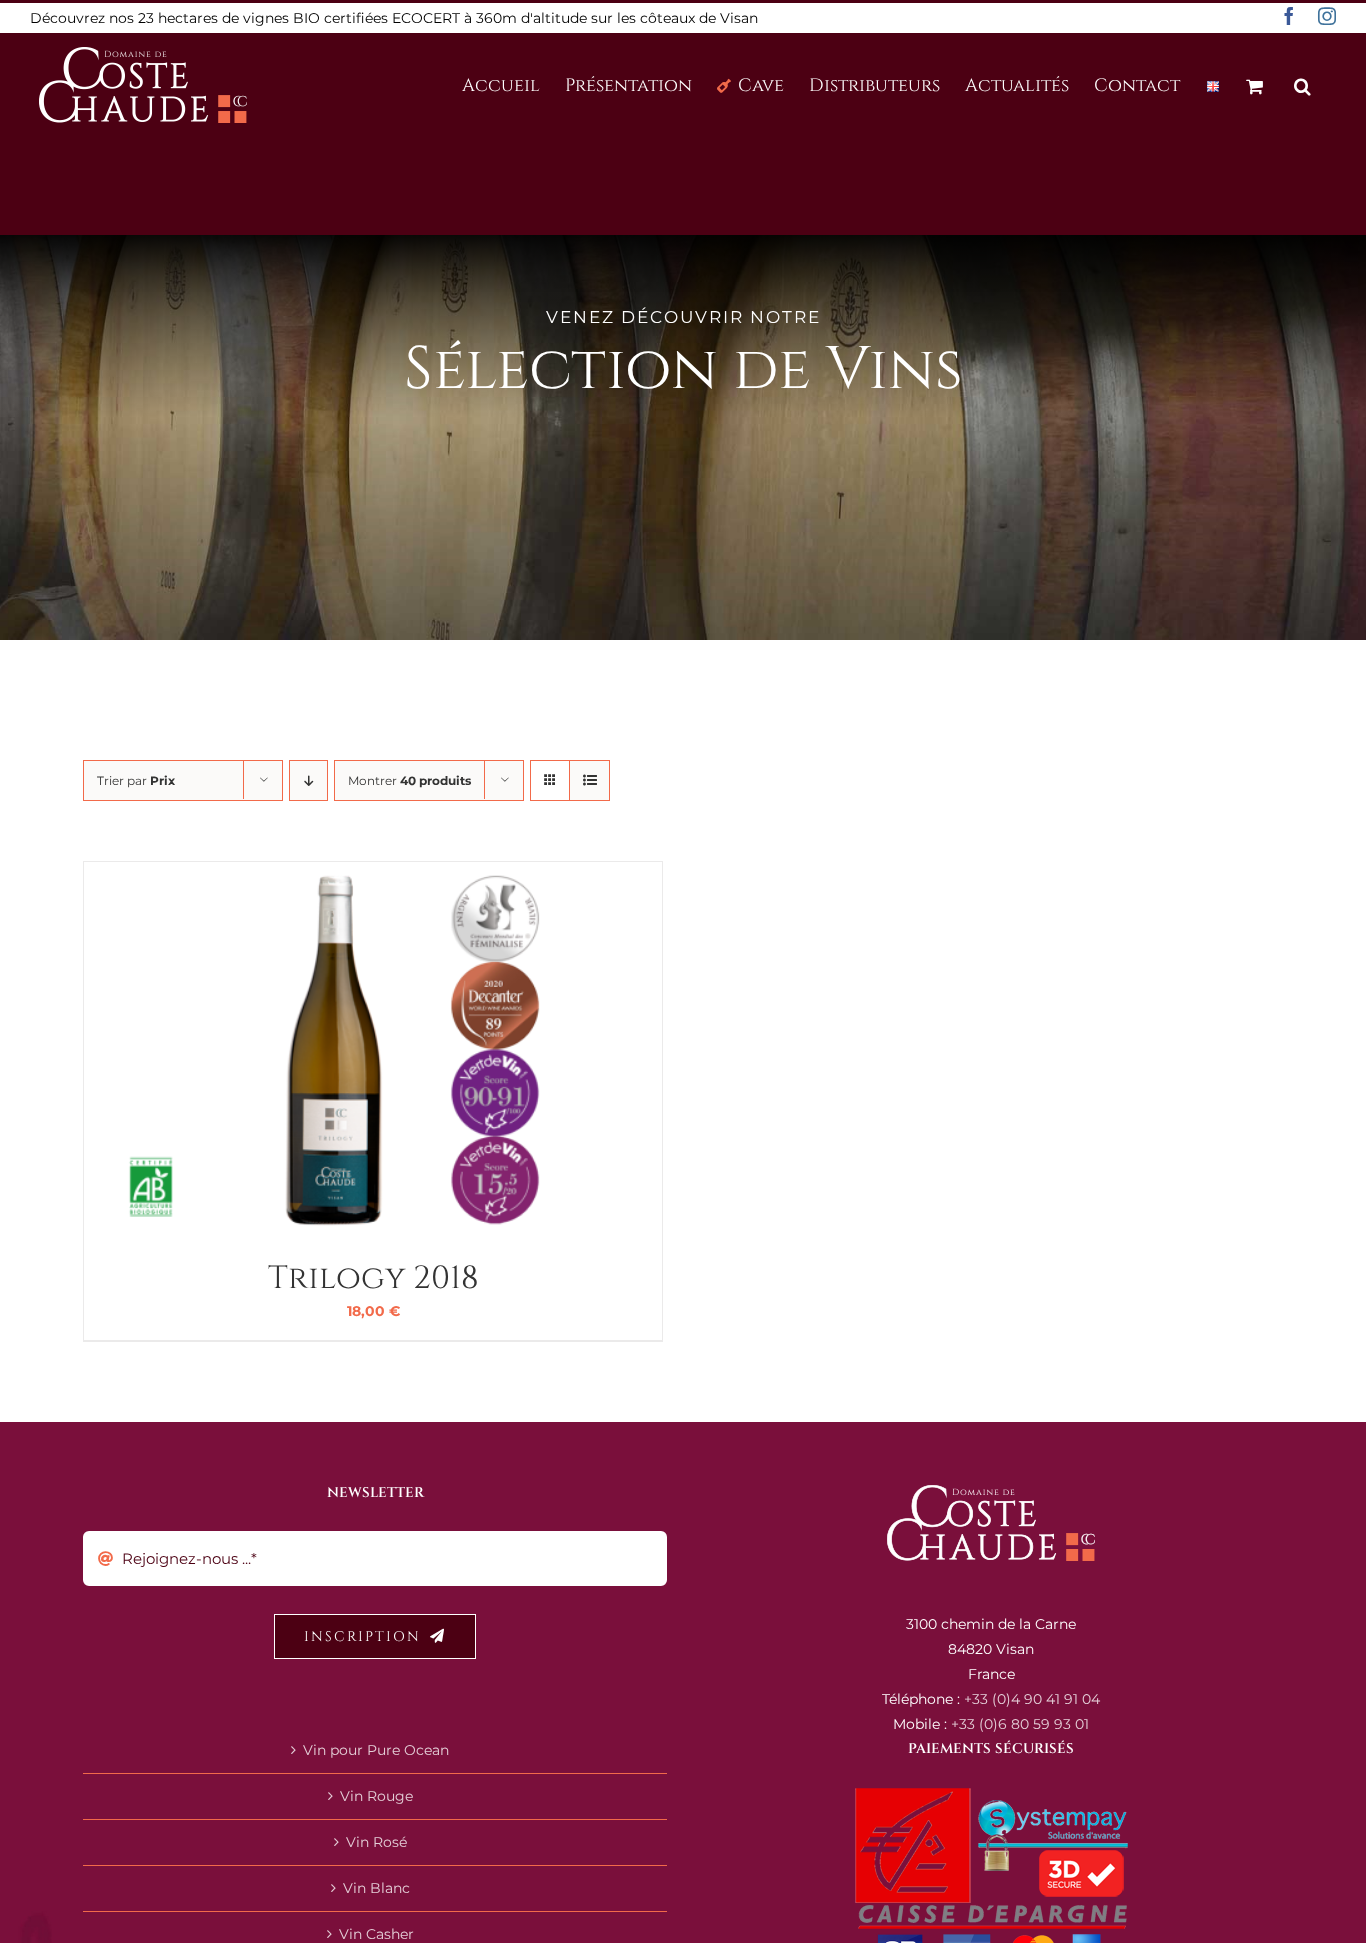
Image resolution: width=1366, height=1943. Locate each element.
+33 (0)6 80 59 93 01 (1020, 1724)
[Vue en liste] (589, 780)
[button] (1302, 84)
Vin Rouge (376, 1796)
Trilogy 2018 (373, 1278)
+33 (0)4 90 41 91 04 (1032, 1699)
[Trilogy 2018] (334, 874)
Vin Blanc (376, 1888)
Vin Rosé (376, 1842)
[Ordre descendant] (308, 780)
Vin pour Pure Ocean (376, 1750)
